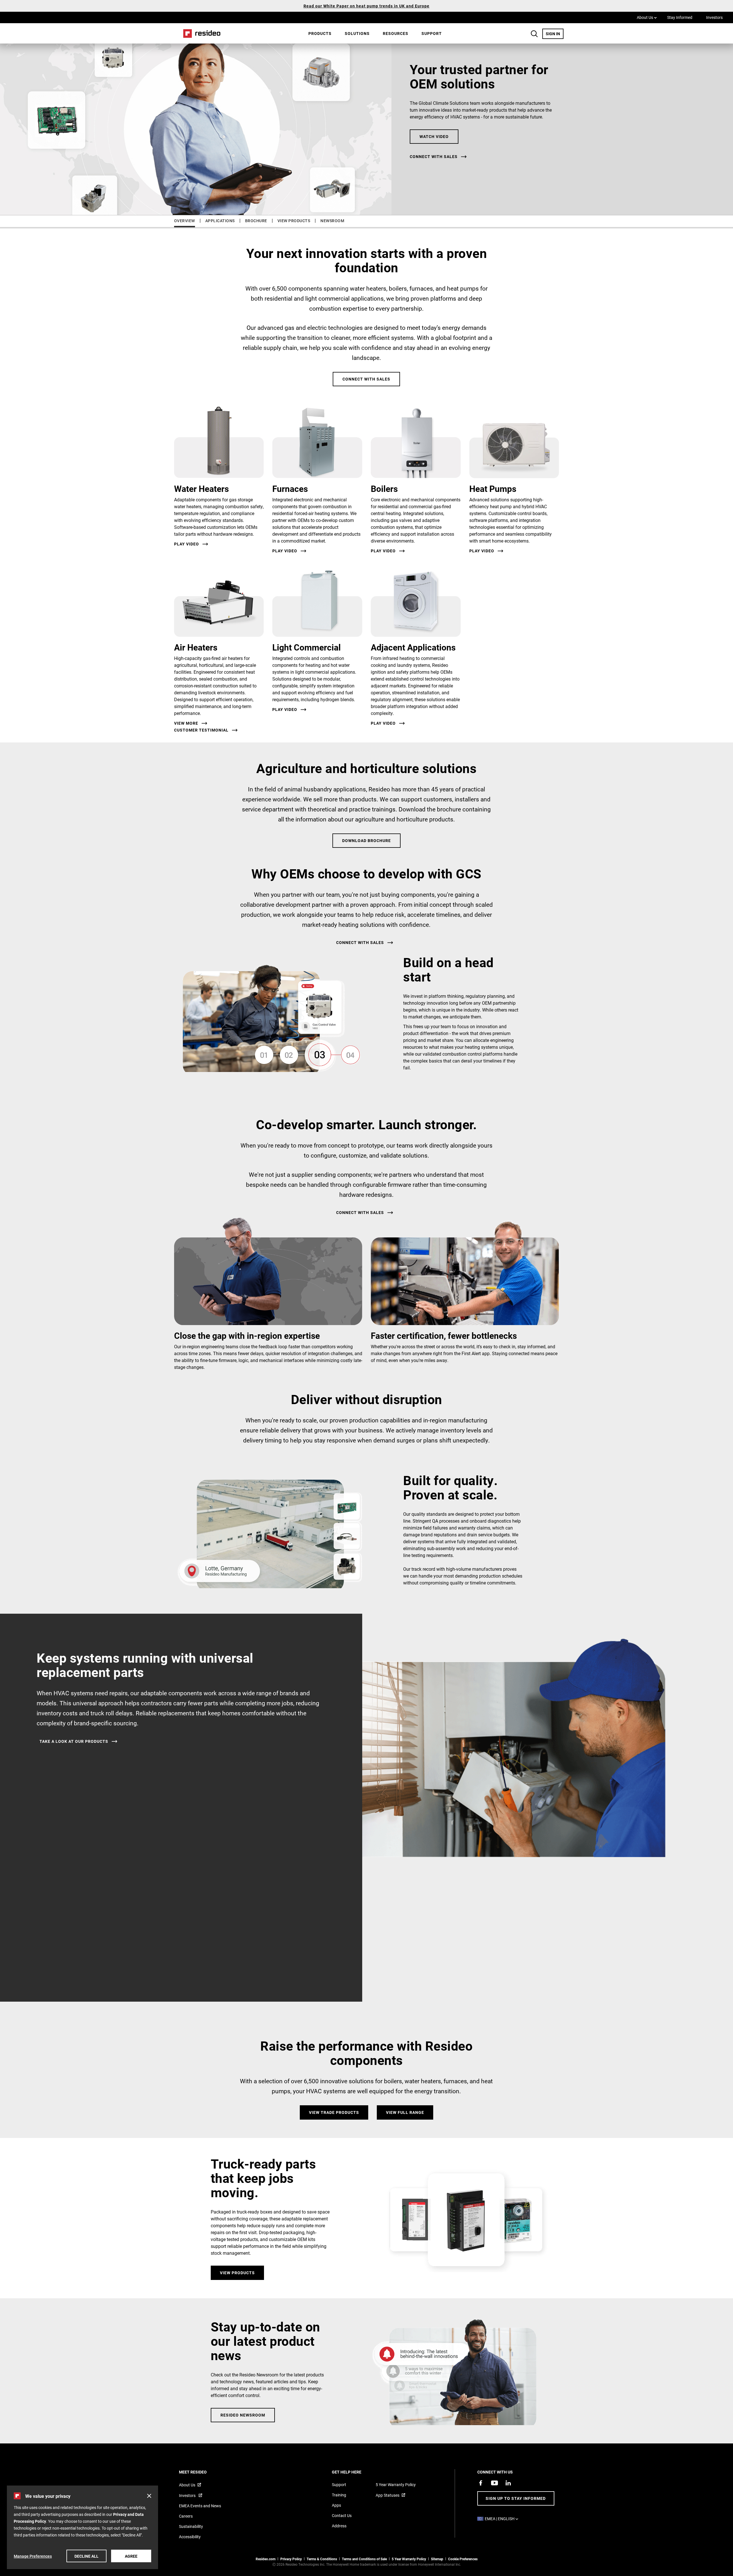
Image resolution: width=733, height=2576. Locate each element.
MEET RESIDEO (201, 2472)
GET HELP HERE (354, 2472)
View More (186, 723)
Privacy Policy (291, 2559)
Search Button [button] (534, 34)
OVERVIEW (185, 221)
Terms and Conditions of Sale (364, 2559)
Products (320, 33)
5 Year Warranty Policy (396, 2485)
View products (237, 2273)
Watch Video (434, 136)
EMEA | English (503, 2519)
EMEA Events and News (200, 2506)
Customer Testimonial (201, 730)
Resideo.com (266, 2559)
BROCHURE (256, 221)
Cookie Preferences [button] (463, 2559)
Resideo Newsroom (243, 2415)
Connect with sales (434, 157)
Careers (186, 2516)
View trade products (334, 2112)
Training (339, 2495)
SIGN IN (555, 33)
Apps (336, 2505)
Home (200, 33)
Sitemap (437, 2559)
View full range (405, 2112)
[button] (149, 2496)
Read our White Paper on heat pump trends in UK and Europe (366, 6)
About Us (647, 17)
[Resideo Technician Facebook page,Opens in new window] (481, 2483)
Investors (714, 17)
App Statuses (388, 2495)
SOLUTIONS (357, 33)
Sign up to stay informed (516, 2498)
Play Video (187, 544)
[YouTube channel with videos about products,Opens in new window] (494, 2483)
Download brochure (366, 840)
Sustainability (191, 2526)
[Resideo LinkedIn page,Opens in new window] (508, 2483)
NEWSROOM (332, 221)
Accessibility (190, 2537)
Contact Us (342, 2515)
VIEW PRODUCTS (294, 221)
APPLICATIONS (220, 221)
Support (432, 33)
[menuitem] (320, 33)
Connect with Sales (366, 379)
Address (339, 2526)
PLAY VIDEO (285, 709)
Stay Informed (680, 17)
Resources (396, 33)
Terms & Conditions (322, 2559)
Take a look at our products (74, 1741)
